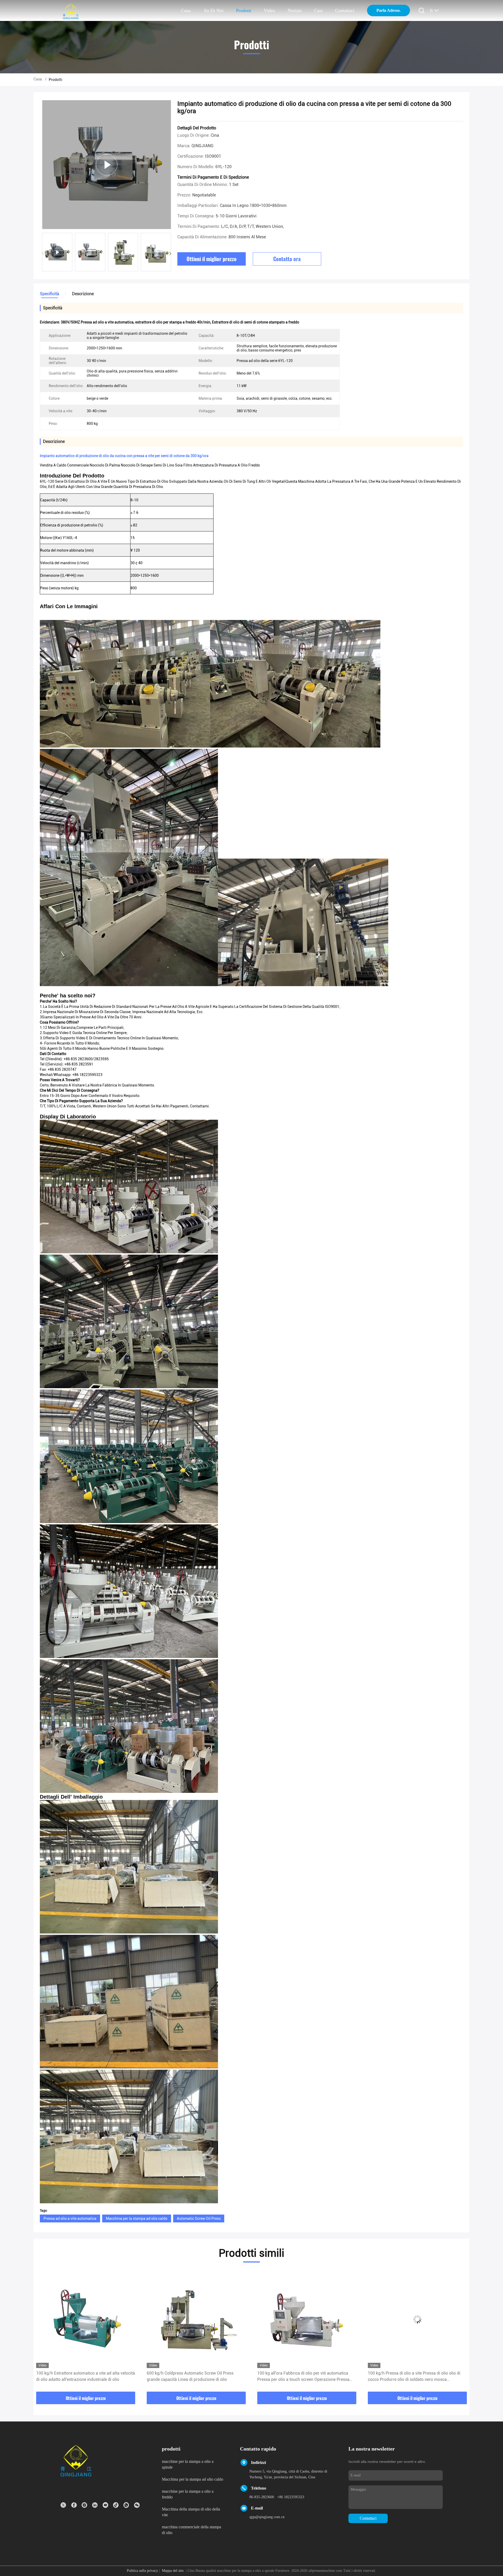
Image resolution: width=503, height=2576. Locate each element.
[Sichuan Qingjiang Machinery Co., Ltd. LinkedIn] (95, 2505)
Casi (318, 10)
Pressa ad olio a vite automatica (70, 2218)
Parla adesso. (389, 10)
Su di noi (214, 10)
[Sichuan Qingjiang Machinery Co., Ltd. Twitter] (63, 2505)
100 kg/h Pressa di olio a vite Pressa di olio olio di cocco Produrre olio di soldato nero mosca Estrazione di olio (193, 2377)
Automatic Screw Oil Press (199, 2218)
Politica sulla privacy (142, 2571)
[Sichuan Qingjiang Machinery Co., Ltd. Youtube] (105, 2505)
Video (269, 10)
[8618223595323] (126, 2505)
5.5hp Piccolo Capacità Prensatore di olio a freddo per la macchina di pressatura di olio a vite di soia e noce (305, 2377)
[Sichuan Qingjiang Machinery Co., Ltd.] (71, 11)
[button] (170, 254)
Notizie (295, 10)
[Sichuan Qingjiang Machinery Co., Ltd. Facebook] (74, 2505)
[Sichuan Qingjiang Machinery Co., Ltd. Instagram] (84, 2505)
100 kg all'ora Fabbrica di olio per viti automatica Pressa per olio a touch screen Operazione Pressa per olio (82, 2377)
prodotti (244, 10)
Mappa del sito (173, 2571)
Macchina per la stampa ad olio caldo (137, 2218)
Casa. (186, 10)
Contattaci (345, 10)
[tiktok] (116, 2505)
